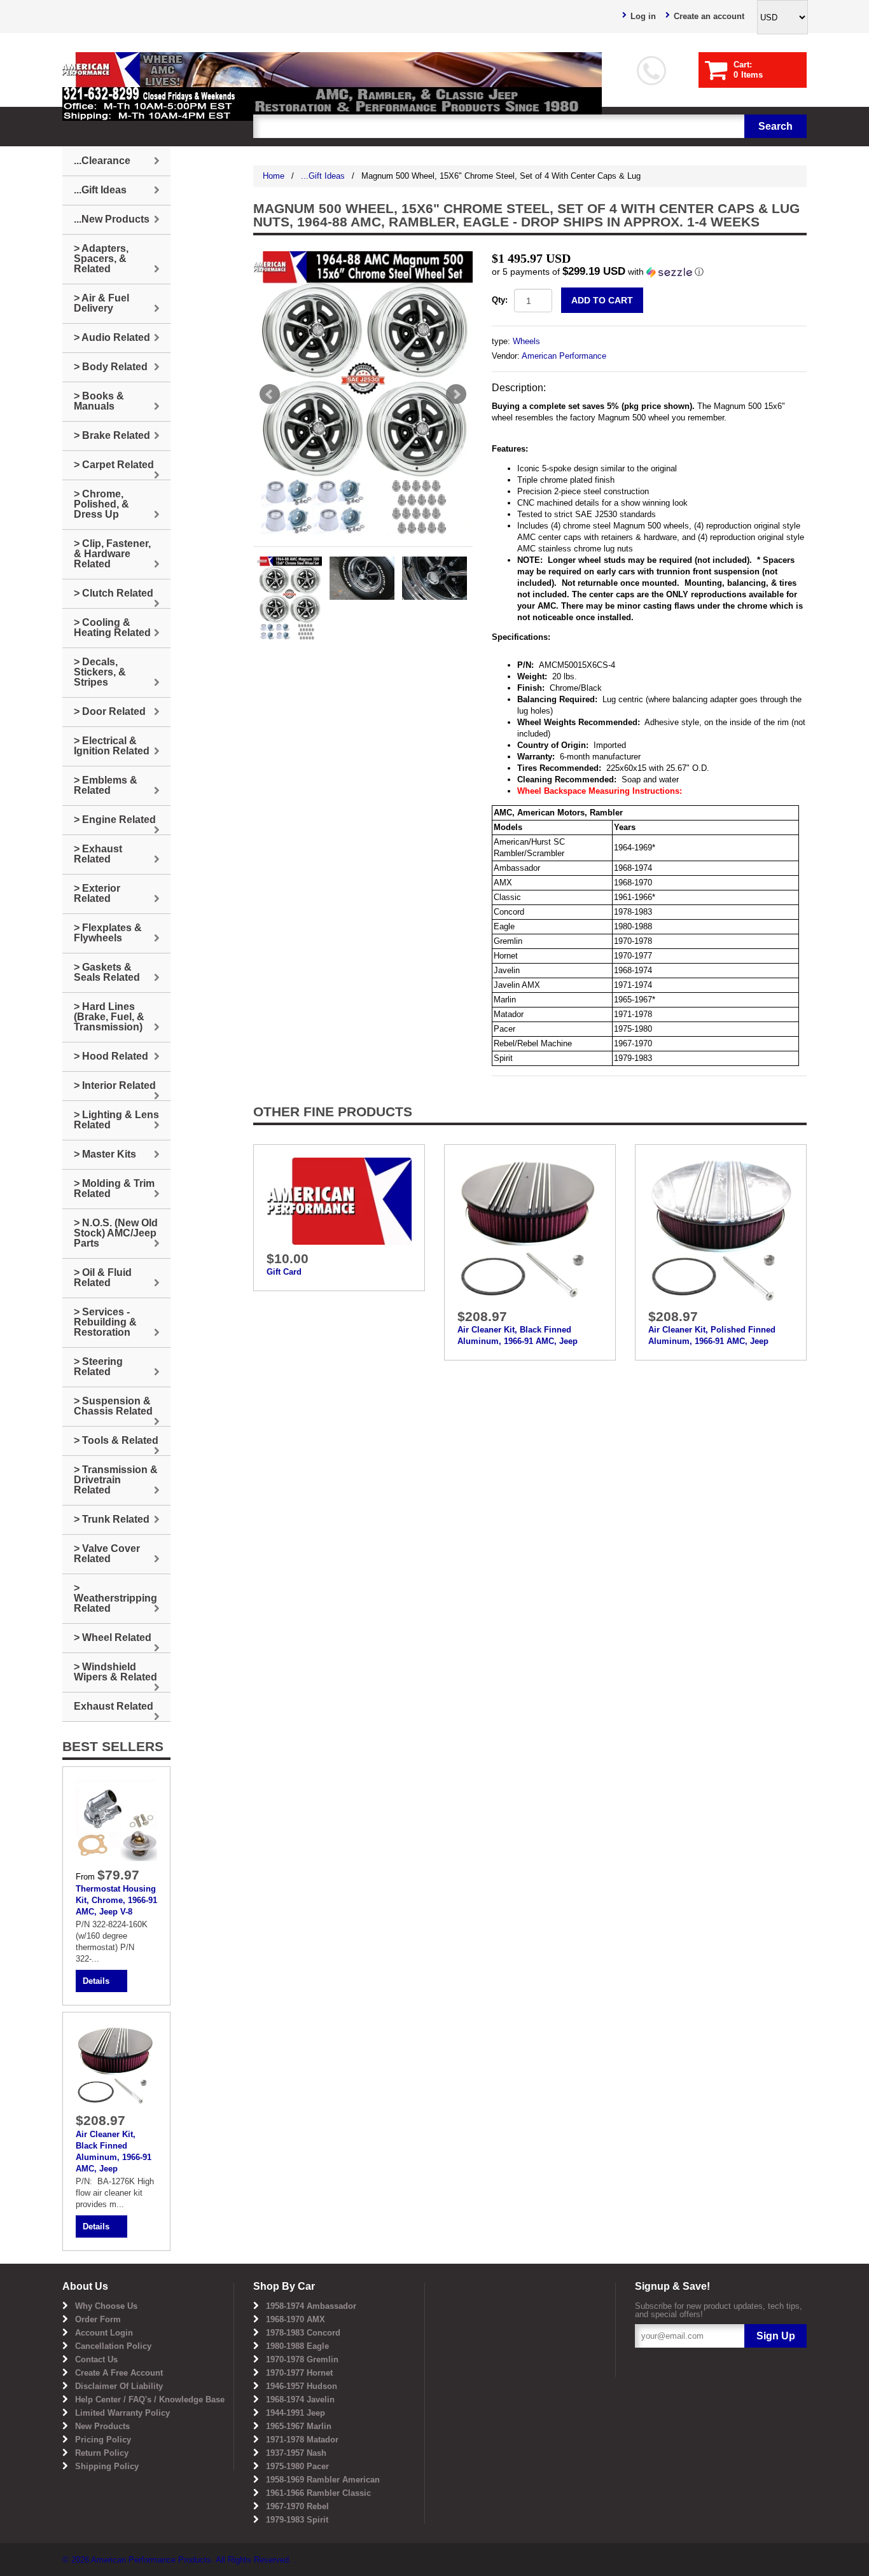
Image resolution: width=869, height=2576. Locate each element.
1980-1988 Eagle (297, 2346)
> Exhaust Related (98, 854)
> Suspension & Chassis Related (113, 1406)
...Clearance (102, 161)
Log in (643, 16)
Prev (270, 394)
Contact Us (96, 2359)
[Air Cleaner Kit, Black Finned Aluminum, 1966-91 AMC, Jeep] (530, 1229)
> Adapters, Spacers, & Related (101, 259)
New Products (102, 2426)
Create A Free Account (119, 2373)
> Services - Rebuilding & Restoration (105, 1322)
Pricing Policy (103, 2440)
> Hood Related (111, 1056)
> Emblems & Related (106, 785)
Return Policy (102, 2453)
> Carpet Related (114, 465)
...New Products (112, 219)
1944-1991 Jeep (295, 2413)
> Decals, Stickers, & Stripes (100, 672)
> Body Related (111, 367)
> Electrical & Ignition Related (112, 746)
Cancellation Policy (113, 2346)
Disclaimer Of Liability (119, 2386)
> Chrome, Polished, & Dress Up (101, 504)
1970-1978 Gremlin (302, 2359)
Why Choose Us (106, 2306)
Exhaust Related (114, 1706)
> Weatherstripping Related (115, 1598)
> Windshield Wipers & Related (115, 1672)
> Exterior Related (97, 893)
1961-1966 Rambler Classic (318, 2493)
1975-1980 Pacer (297, 2466)
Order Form (98, 2319)
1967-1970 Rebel (297, 2506)
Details (96, 1981)
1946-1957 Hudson (302, 2386)
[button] (649, 272)
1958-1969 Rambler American (323, 2480)
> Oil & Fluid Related (103, 1278)
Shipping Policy (107, 2466)
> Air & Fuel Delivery (101, 303)
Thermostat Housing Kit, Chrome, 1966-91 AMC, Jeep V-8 (116, 1900)
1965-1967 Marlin (299, 2426)
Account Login (104, 2333)
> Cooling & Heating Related (112, 627)
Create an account (709, 16)
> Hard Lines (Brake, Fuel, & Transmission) (109, 1017)
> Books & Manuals (99, 401)
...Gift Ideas (323, 176)
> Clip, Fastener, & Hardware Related (112, 554)
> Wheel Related (113, 1638)
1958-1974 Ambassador (311, 2306)
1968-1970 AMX (295, 2319)
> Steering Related (98, 1367)
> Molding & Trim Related (114, 1188)
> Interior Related (115, 1085)
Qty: (500, 300)
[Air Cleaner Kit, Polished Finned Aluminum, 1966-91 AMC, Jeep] (721, 1229)
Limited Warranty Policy (122, 2413)
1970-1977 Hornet (299, 2373)
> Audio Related (112, 337)
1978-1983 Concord (303, 2333)
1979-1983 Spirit (297, 2520)
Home (274, 176)
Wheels (526, 341)
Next (456, 394)
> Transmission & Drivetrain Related (116, 1480)
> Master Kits (105, 1154)
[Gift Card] (339, 1201)
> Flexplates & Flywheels (108, 933)
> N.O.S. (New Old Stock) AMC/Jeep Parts (116, 1233)
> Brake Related (112, 435)
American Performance (564, 356)
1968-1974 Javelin (300, 2399)
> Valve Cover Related (107, 1554)
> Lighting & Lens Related (116, 1120)
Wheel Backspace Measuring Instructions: (600, 791)
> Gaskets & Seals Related (107, 972)
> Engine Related (115, 820)
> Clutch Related (114, 593)
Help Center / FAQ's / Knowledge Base (150, 2399)
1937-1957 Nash (296, 2453)
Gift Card (284, 1272)
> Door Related (110, 711)
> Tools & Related (116, 1440)
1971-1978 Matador (302, 2440)
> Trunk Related (112, 1519)
